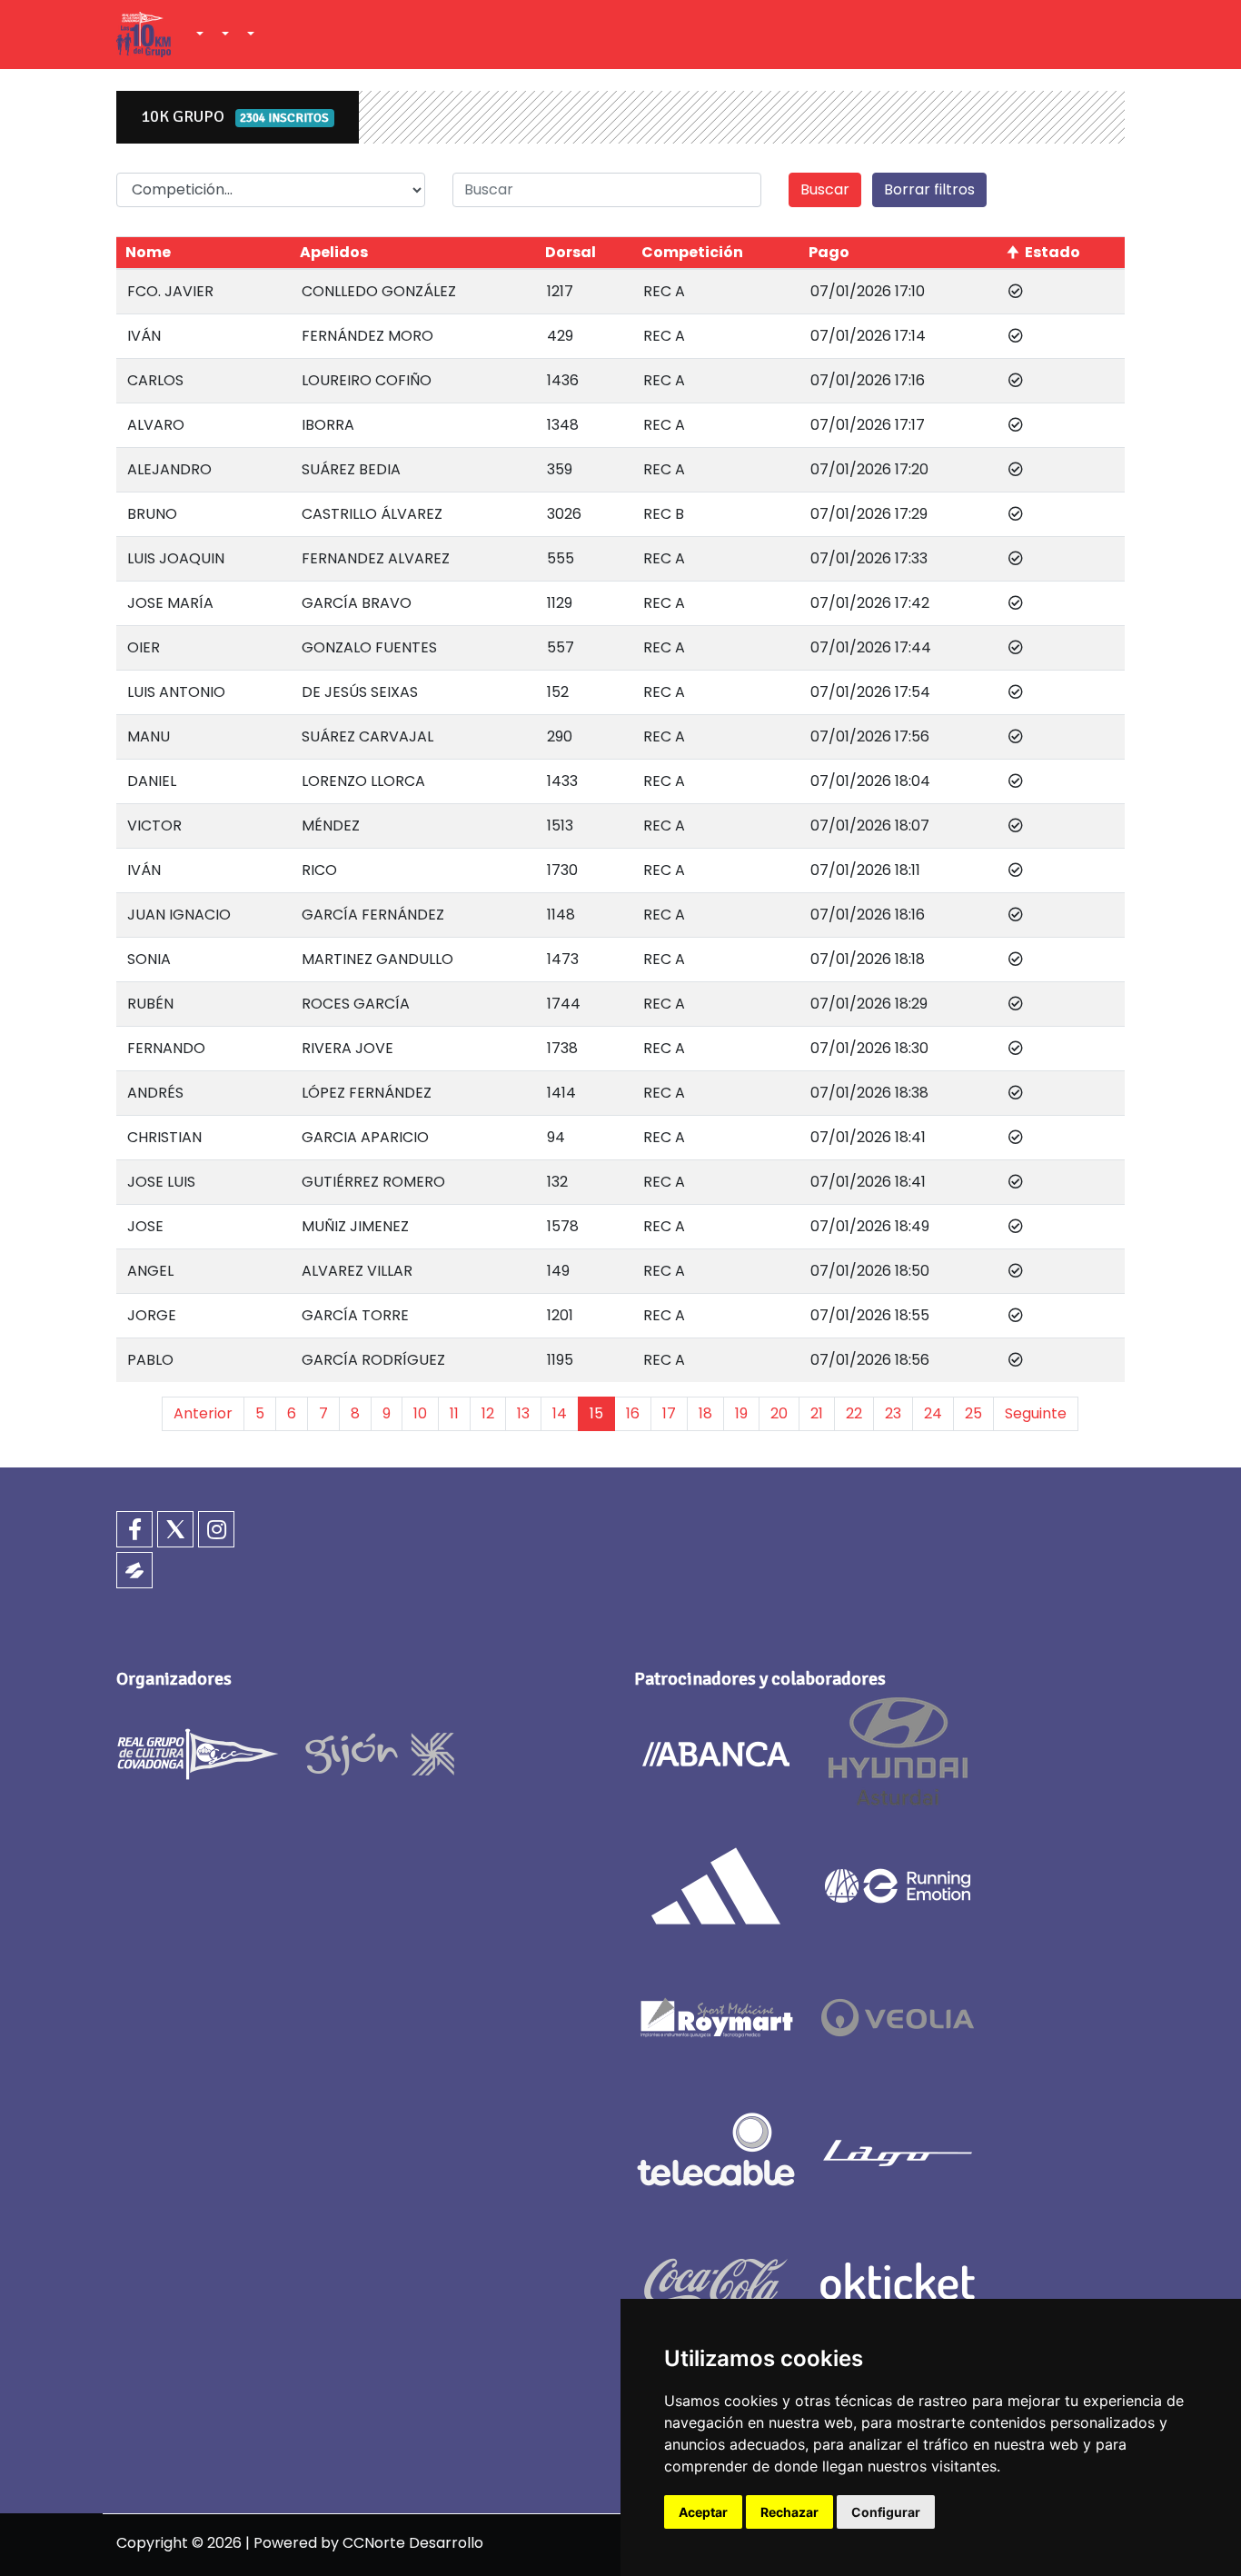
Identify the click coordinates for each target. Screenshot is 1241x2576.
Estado (1052, 252)
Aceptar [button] (703, 2512)
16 (633, 1413)
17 (669, 1413)
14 (560, 1413)
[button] (198, 35)
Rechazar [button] (789, 2512)
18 (705, 1413)
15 (596, 1413)
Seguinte (1036, 1413)
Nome (148, 252)
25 (973, 1413)
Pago (829, 252)
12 (488, 1413)
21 (817, 1413)
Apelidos (334, 252)
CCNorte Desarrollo (413, 2543)
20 (779, 1413)
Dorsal (571, 252)
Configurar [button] (886, 2512)
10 (420, 1413)
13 (523, 1413)
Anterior (203, 1413)
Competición (692, 252)
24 (933, 1413)
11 (454, 1413)
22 (854, 1413)
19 (741, 1413)
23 (893, 1413)
